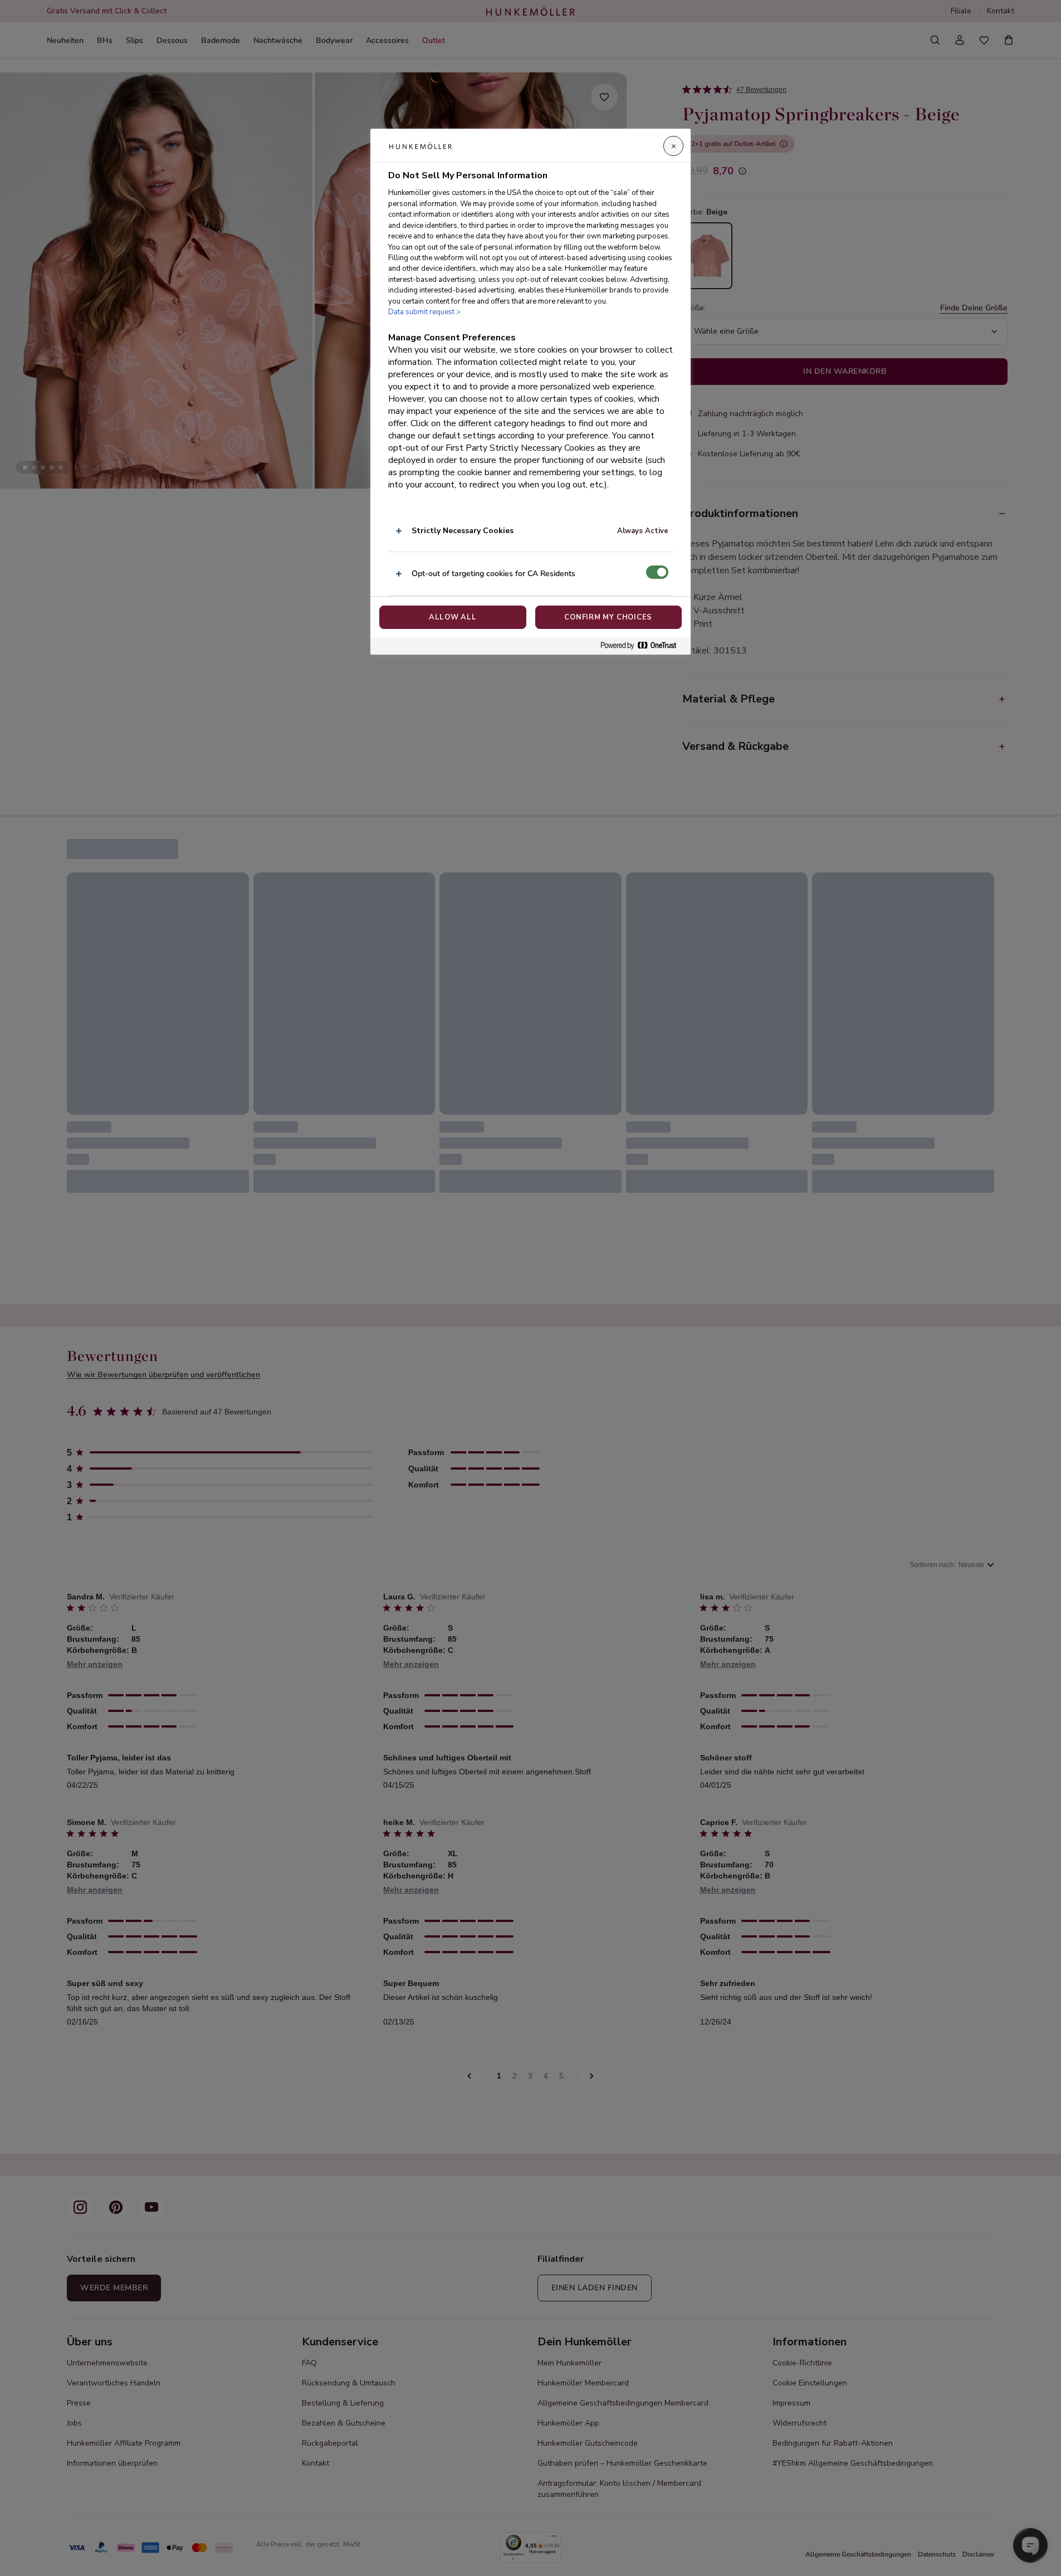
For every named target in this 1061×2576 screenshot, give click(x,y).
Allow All (453, 617)
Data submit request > (424, 312)
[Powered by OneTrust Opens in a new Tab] (643, 646)
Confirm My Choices (608, 617)
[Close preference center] (673, 146)
